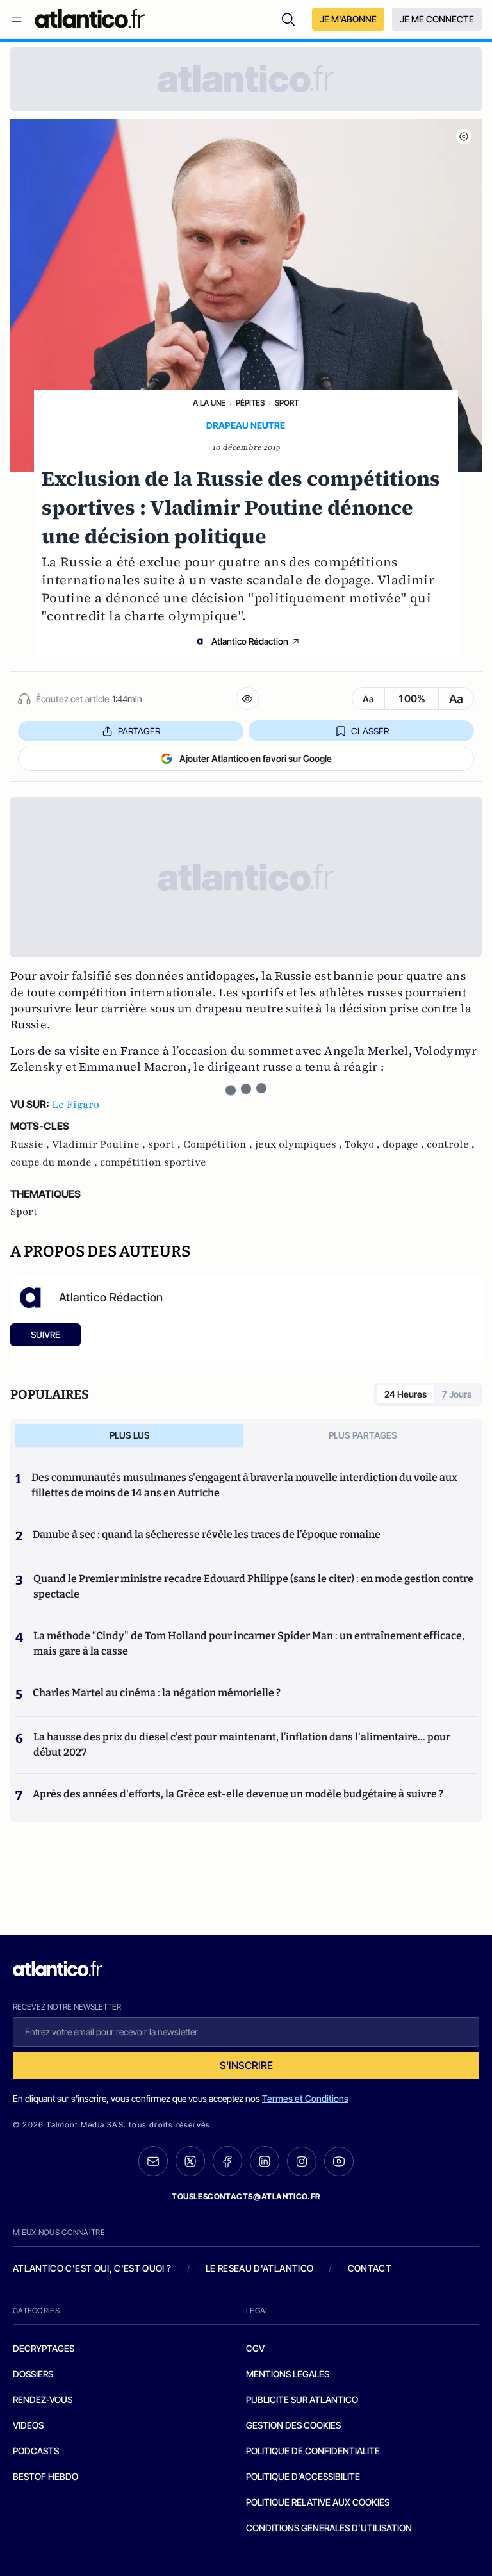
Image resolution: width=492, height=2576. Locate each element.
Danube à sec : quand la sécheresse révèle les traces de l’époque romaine (207, 1534)
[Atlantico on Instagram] (302, 2161)
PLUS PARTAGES (363, 1435)
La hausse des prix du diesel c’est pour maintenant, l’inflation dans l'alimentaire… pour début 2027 (242, 1745)
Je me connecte (437, 19)
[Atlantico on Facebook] (227, 2161)
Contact (370, 2268)
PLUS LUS (130, 1435)
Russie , (31, 1144)
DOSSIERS (33, 2374)
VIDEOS (28, 2425)
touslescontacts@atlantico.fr (246, 2196)
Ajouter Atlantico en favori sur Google (256, 758)
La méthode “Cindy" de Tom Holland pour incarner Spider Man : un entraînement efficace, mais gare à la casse (249, 1643)
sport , (166, 1144)
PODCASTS (36, 2451)
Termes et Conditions (305, 2098)
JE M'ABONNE (348, 19)
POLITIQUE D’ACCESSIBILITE (303, 2476)
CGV (255, 2348)
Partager (139, 731)
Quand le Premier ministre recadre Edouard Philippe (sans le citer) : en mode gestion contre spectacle (253, 1586)
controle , (451, 1144)
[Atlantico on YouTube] (339, 2161)
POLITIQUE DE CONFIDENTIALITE (313, 2451)
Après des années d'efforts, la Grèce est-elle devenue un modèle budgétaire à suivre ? (238, 1794)
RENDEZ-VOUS (43, 2399)
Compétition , (219, 1144)
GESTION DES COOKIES (293, 2425)
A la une (209, 403)
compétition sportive (153, 1162)
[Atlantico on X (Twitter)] (190, 2161)
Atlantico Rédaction (250, 641)
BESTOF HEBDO (45, 2476)
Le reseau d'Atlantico (259, 2268)
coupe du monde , (55, 1162)
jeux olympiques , (300, 1144)
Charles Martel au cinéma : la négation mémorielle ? (157, 1693)
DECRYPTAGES (44, 2348)
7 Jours (457, 1394)
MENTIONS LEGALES (288, 2374)
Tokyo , (364, 1144)
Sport (287, 403)
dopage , (405, 1144)
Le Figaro (76, 1105)
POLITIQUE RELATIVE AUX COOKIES (318, 2502)
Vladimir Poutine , (100, 1144)
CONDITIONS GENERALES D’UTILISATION (329, 2528)
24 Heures (406, 1394)
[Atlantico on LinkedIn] (265, 2161)
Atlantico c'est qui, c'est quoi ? (92, 2268)
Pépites (250, 403)
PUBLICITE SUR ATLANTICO (302, 2399)
